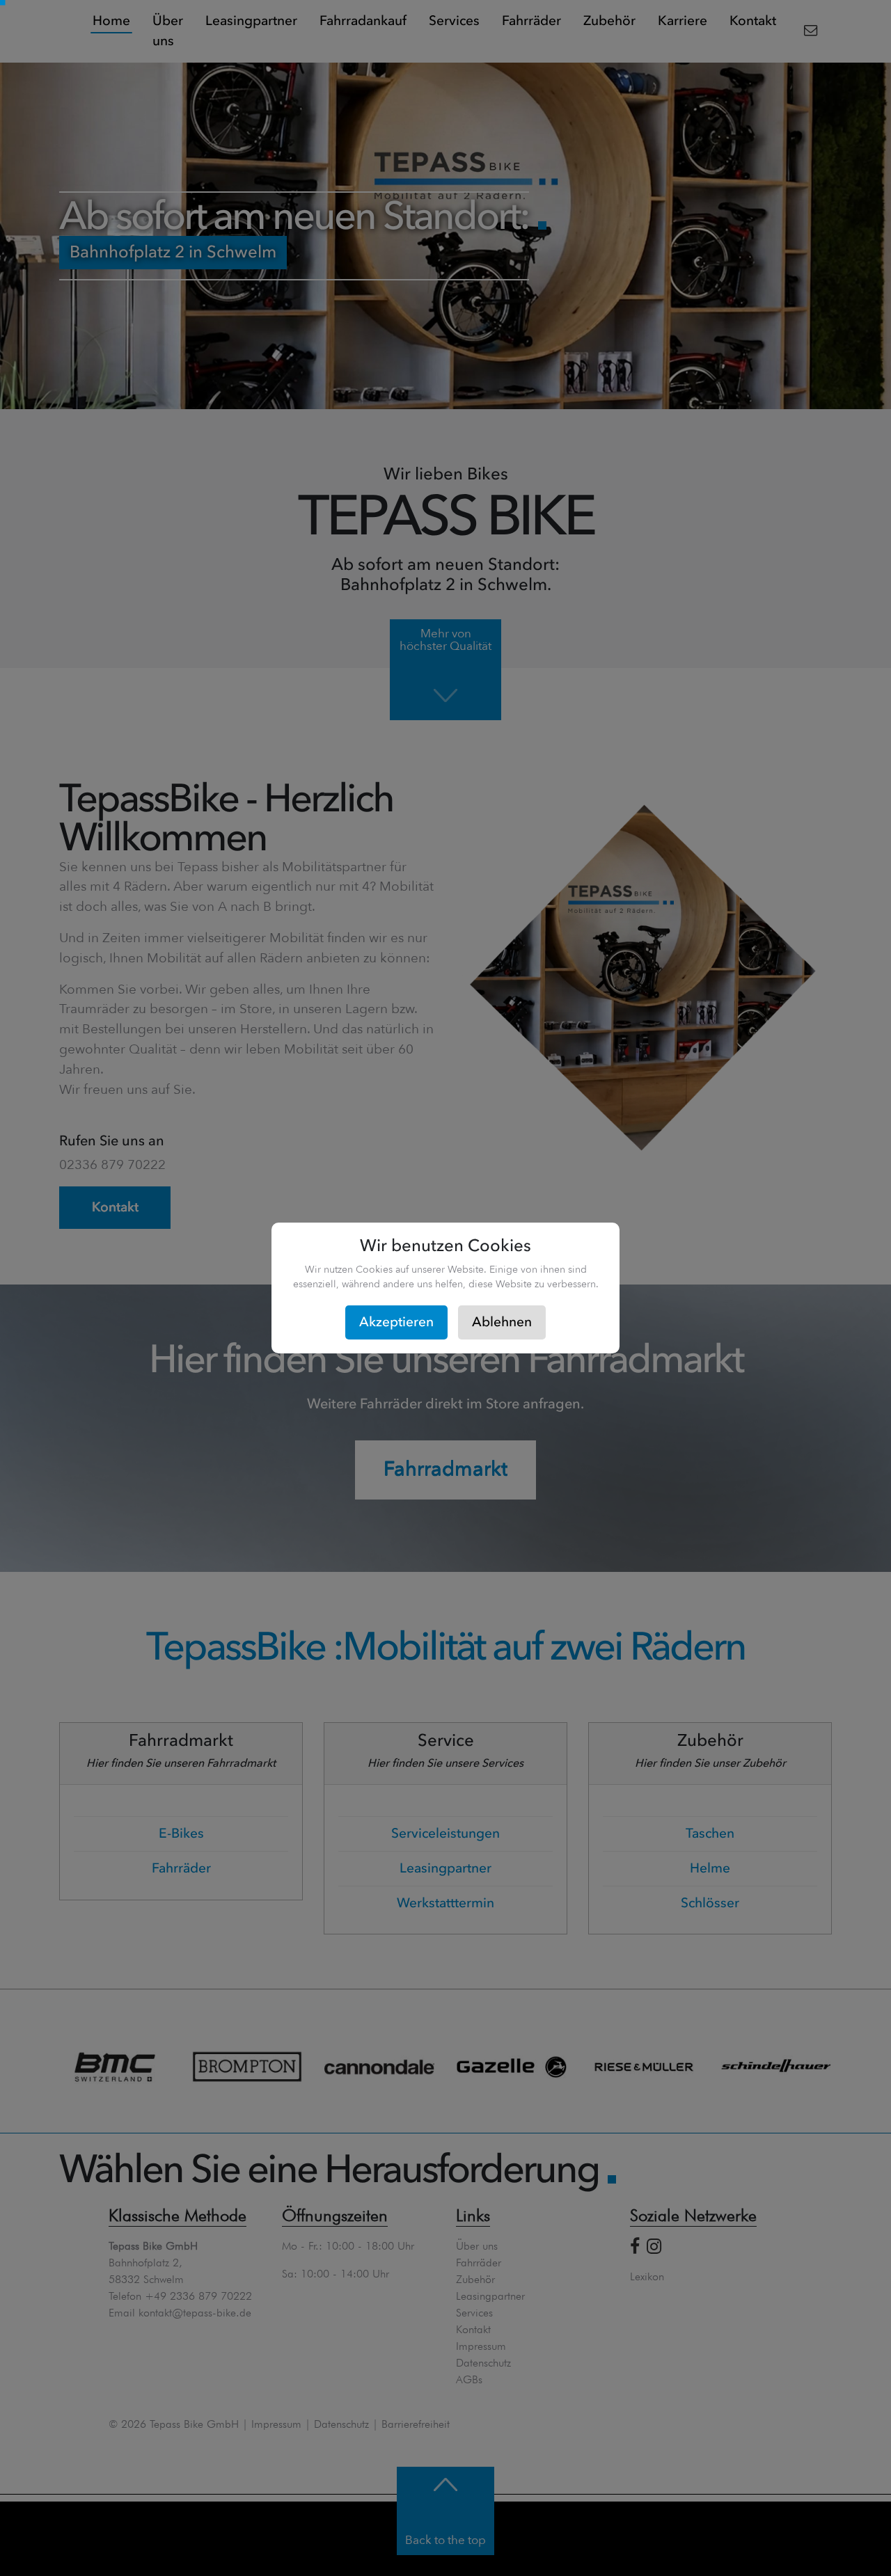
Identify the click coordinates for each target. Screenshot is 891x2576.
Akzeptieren (396, 1322)
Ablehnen (502, 1322)
